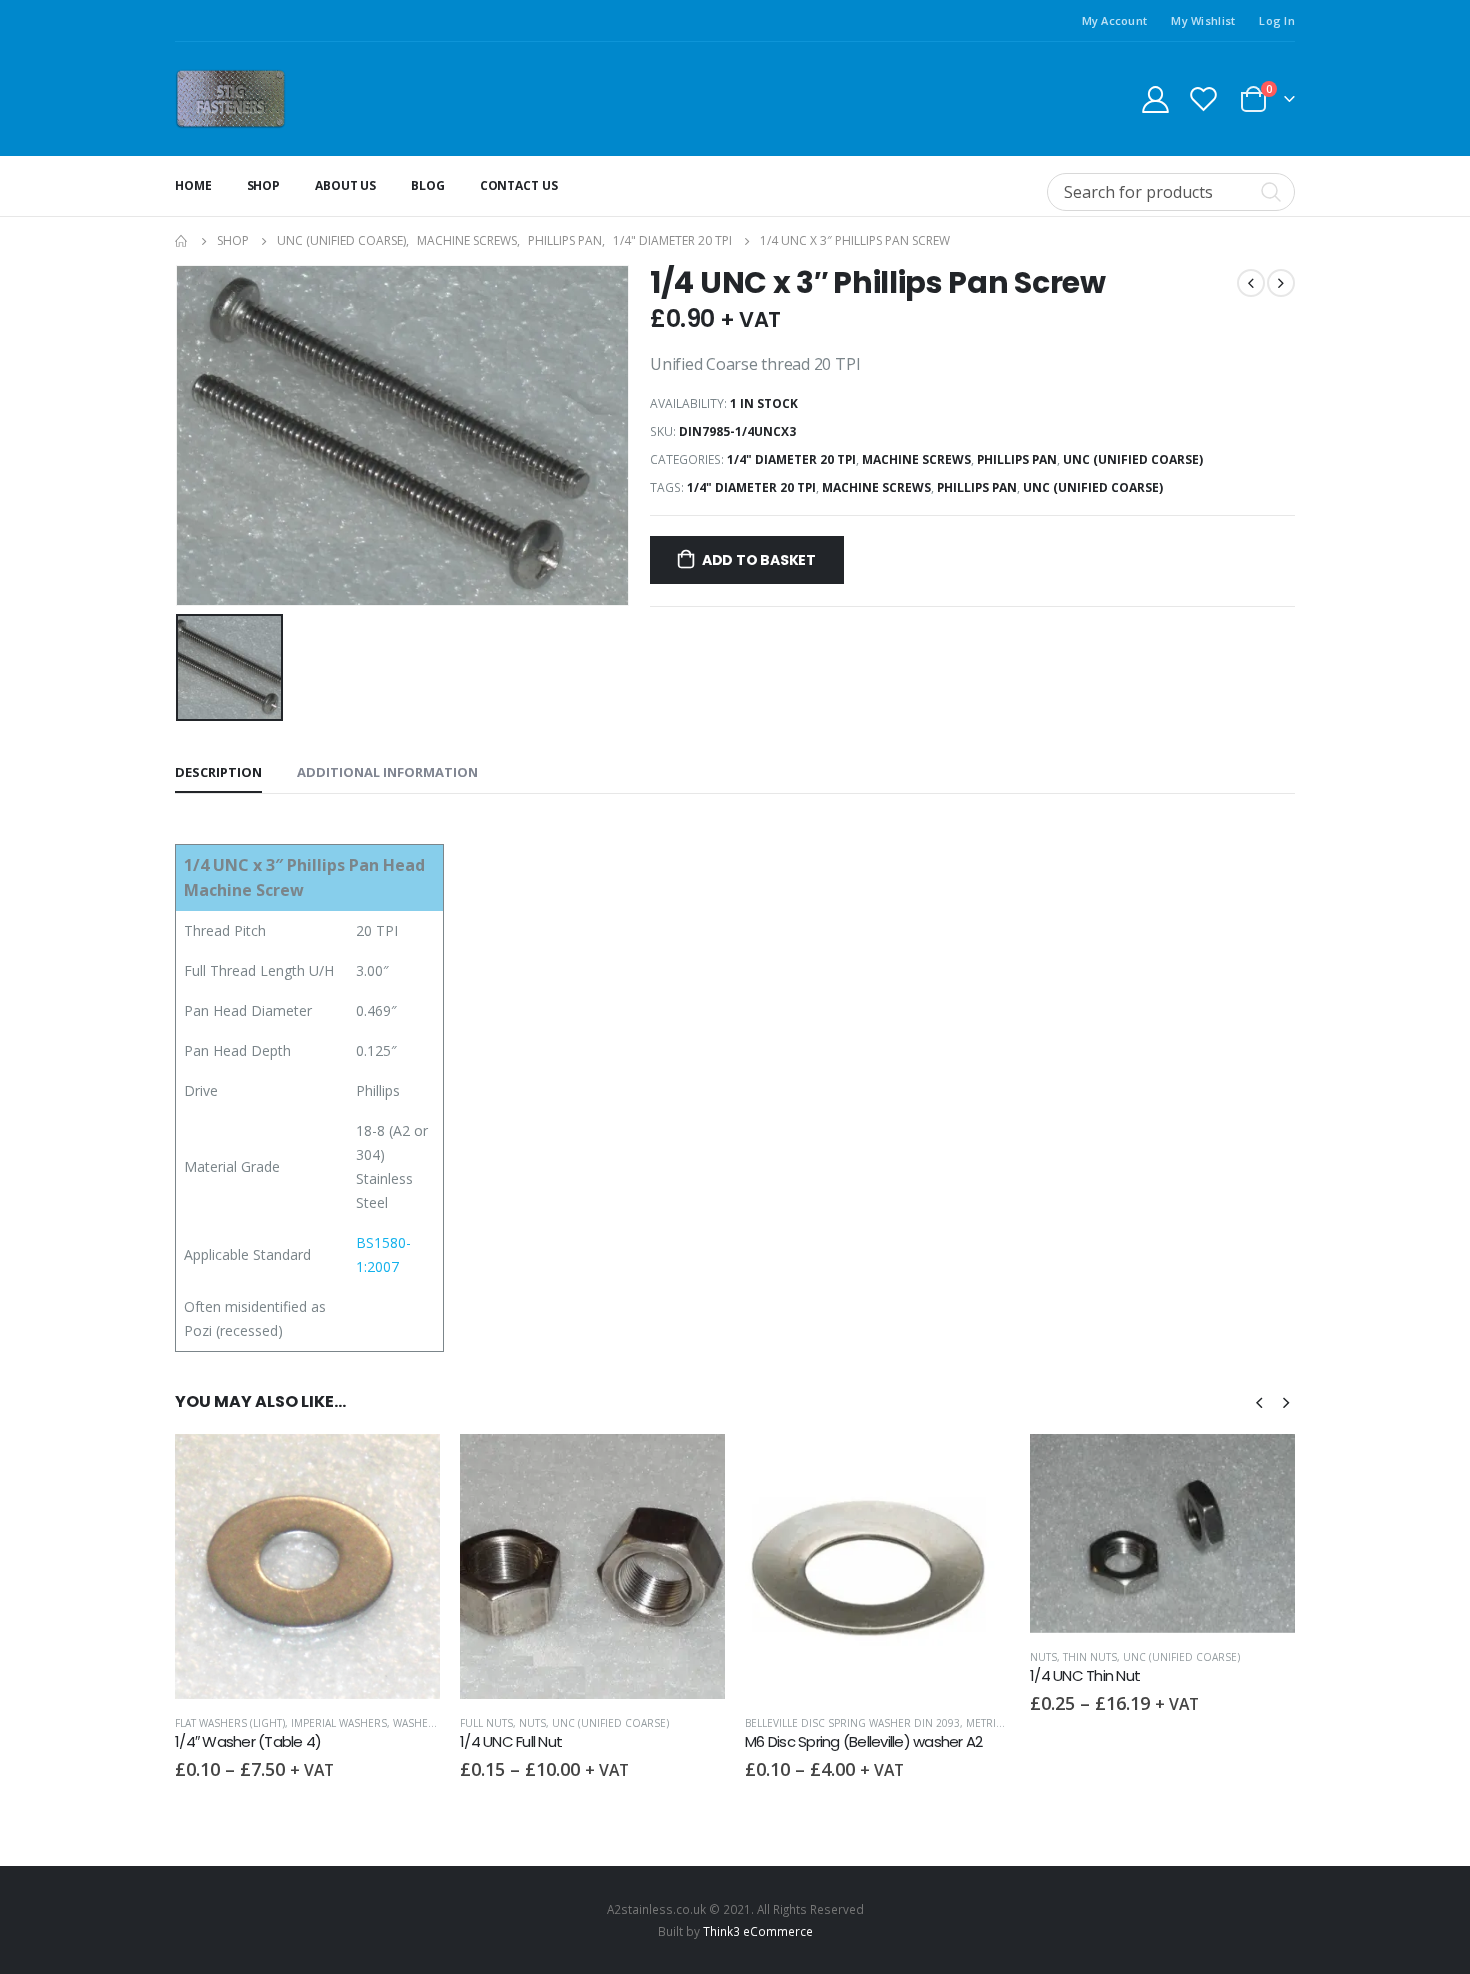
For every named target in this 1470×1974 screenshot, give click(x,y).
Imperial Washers (1194, 1723)
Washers (1272, 1723)
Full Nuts (201, 1723)
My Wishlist (1203, 20)
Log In (1277, 20)
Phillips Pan (1017, 459)
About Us (345, 185)
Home (193, 185)
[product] (307, 1566)
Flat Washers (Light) (1085, 1723)
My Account (1115, 20)
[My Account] (1155, 98)
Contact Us (519, 185)
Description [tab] (218, 772)
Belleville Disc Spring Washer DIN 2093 (567, 1723)
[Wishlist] (1204, 98)
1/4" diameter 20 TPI (791, 459)
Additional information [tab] (387, 772)
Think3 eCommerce (758, 1931)
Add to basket (759, 560)
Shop (264, 185)
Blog (428, 185)
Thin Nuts (805, 1657)
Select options (407, 1467)
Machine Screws (916, 459)
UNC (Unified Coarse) (1133, 459)
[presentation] (1259, 1401)
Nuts (247, 1723)
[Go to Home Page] (182, 241)
